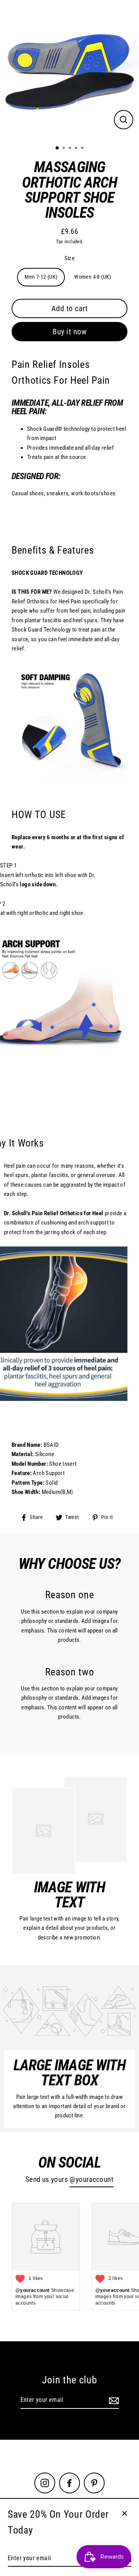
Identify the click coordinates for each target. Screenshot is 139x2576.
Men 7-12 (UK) (41, 277)
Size (70, 258)
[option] (69, 69)
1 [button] (58, 148)
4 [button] (77, 149)
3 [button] (71, 149)
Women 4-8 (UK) (92, 277)
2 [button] (64, 149)
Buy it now (69, 332)
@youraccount (92, 2180)
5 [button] (83, 149)
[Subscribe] (113, 2400)
